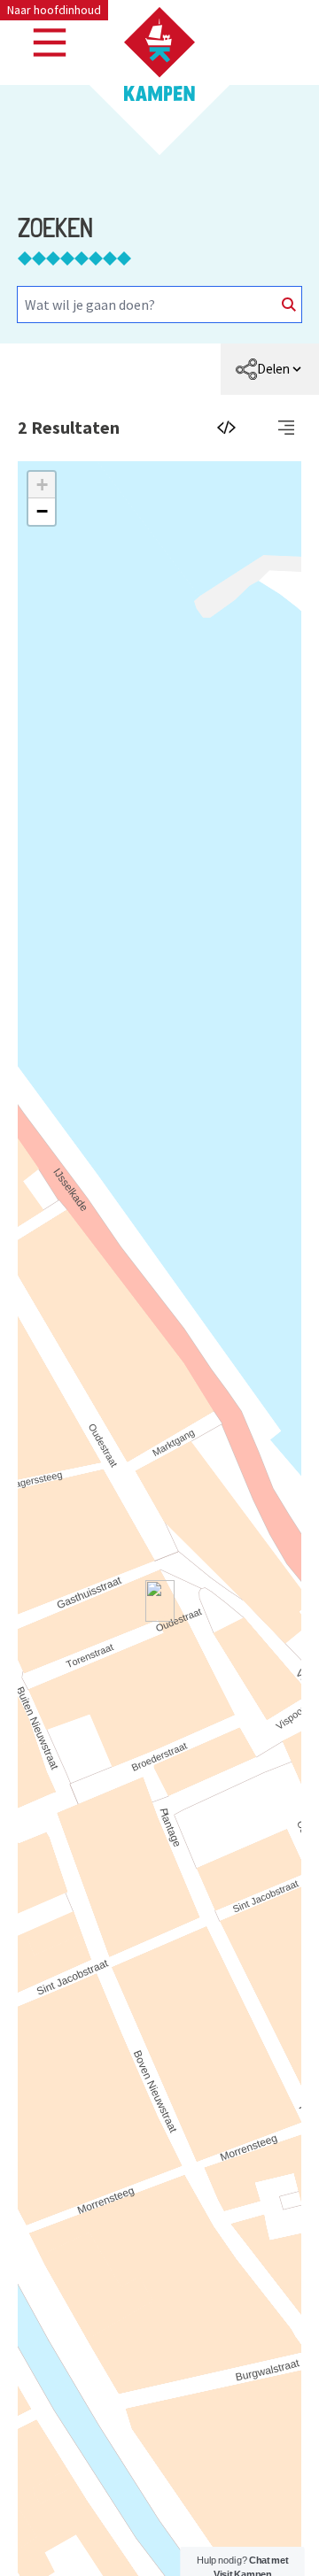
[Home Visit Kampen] (159, 54)
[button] (42, 485)
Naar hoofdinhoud (54, 10)
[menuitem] (270, 369)
